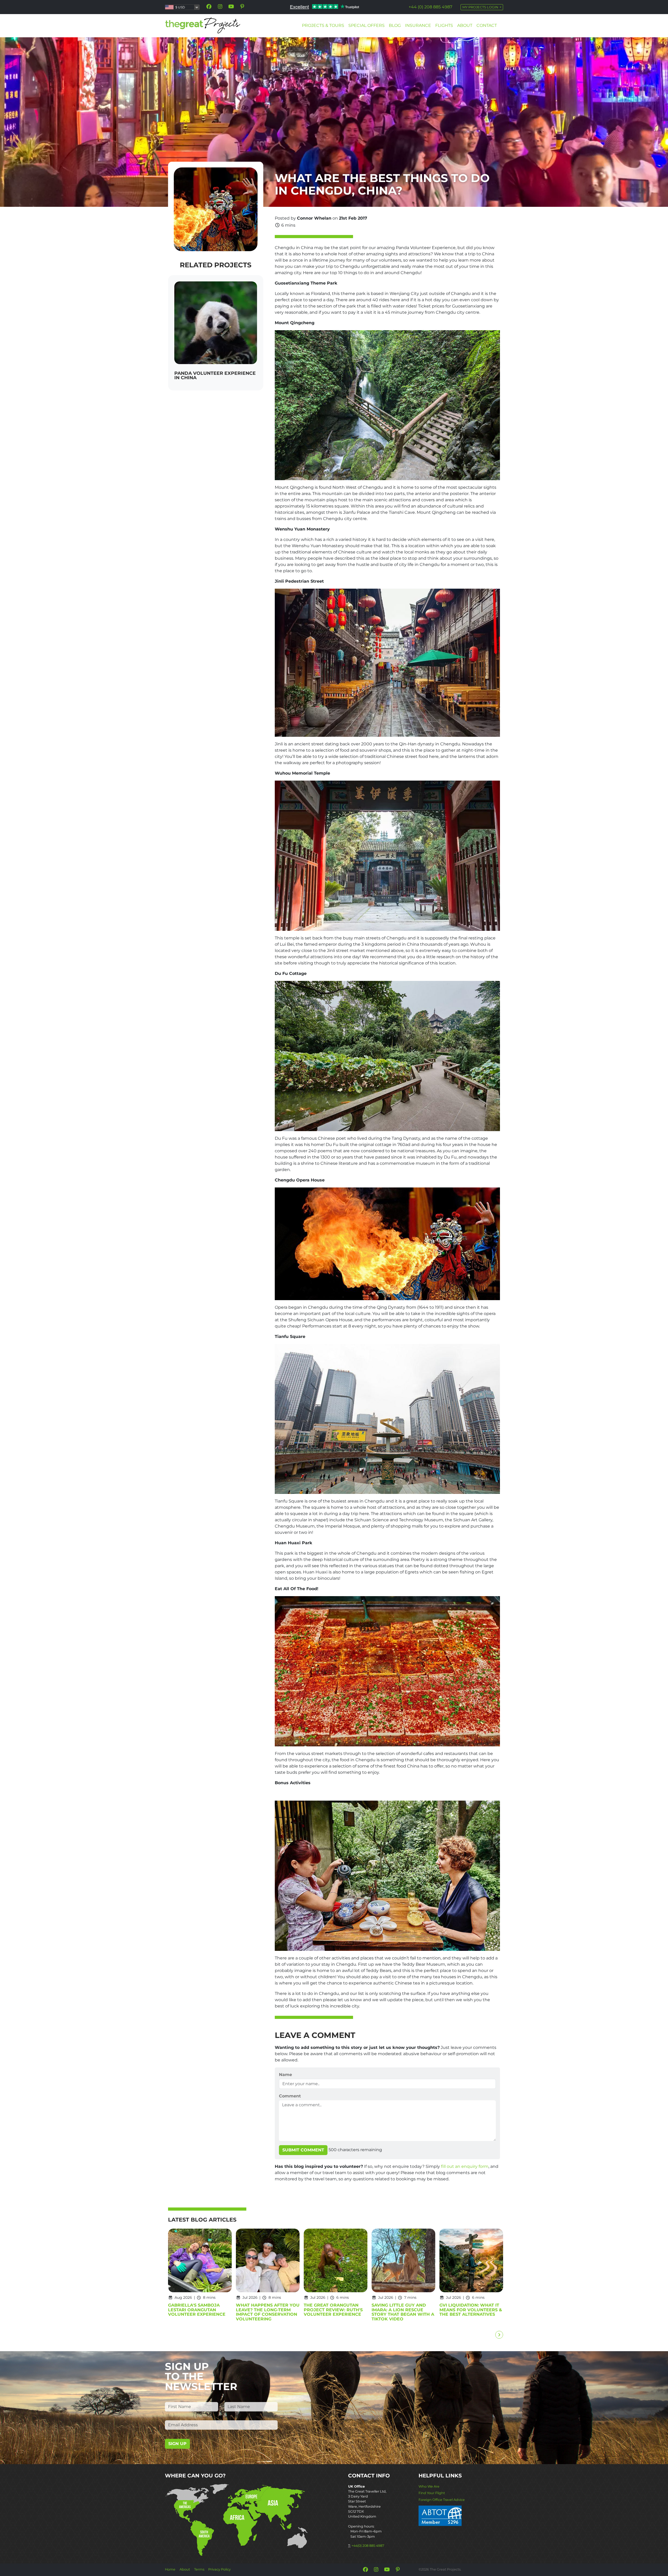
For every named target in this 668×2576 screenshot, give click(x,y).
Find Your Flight (432, 2493)
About (465, 25)
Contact (487, 25)
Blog (395, 25)
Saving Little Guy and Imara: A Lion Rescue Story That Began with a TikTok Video (403, 2312)
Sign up (177, 2444)
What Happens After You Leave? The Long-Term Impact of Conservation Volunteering (268, 2312)
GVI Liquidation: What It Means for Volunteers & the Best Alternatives (471, 2310)
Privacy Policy (219, 2569)
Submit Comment (303, 2150)
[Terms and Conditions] (440, 2515)
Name (285, 2075)
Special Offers (366, 25)
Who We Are (429, 2486)
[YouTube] (231, 7)
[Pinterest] (242, 7)
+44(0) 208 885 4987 (368, 2546)
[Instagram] (220, 7)
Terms (199, 2569)
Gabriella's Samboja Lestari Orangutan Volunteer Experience (197, 2310)
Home (170, 2569)
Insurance (418, 25)
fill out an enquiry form (465, 2166)
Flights (444, 25)
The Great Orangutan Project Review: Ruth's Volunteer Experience (333, 2310)
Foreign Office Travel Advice (442, 2500)
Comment (290, 2096)
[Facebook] (209, 7)
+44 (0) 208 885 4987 (430, 7)
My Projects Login (481, 7)
